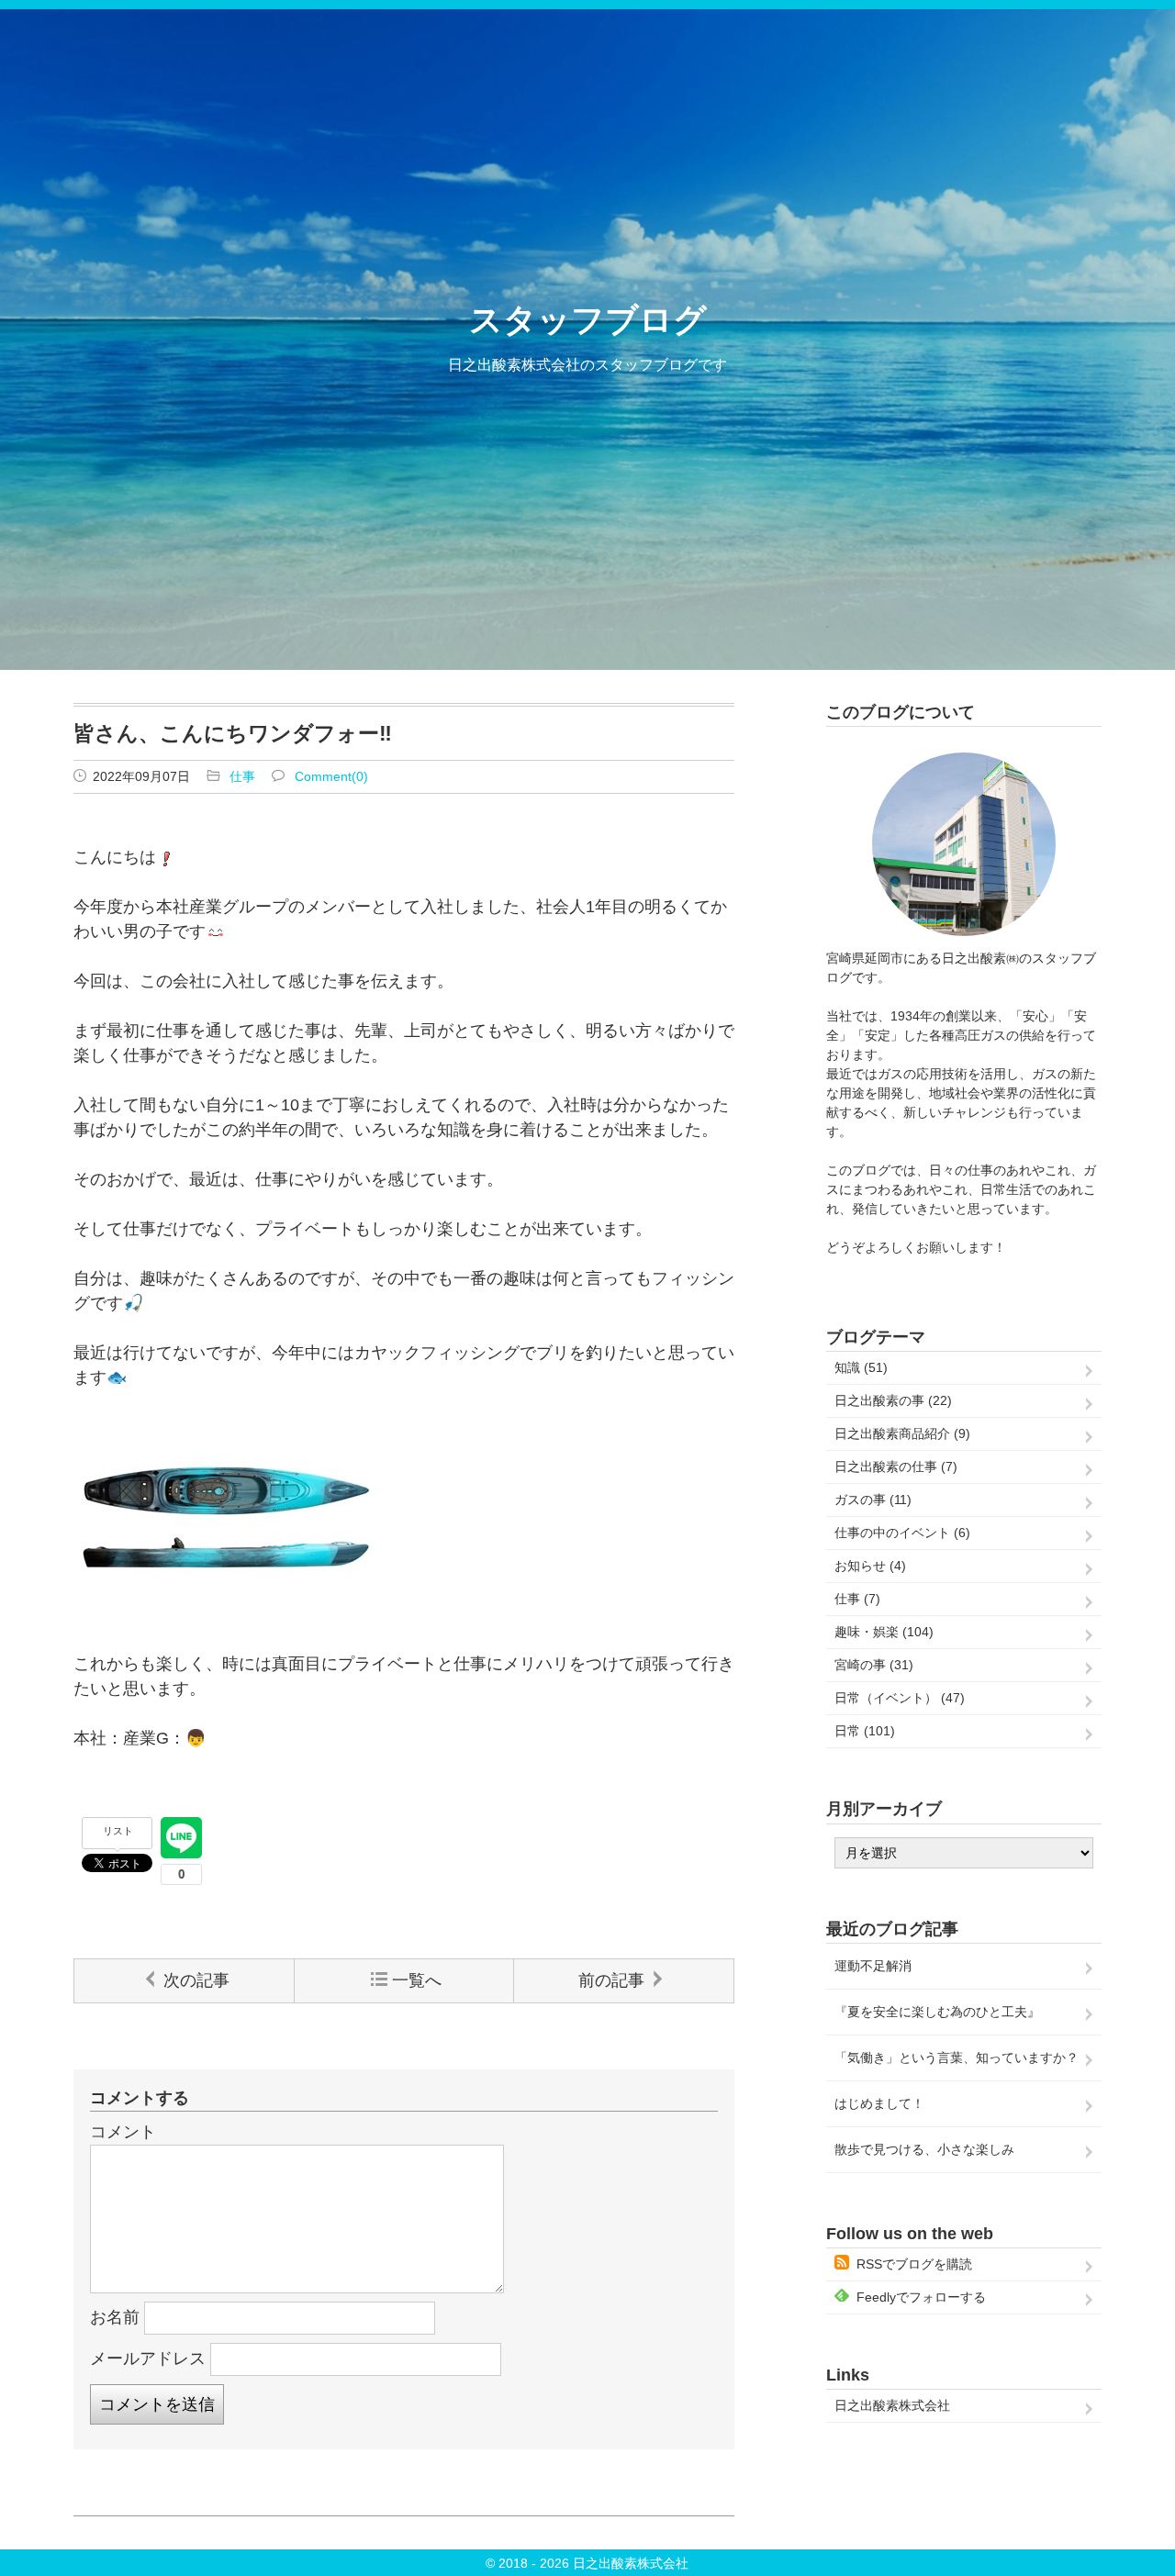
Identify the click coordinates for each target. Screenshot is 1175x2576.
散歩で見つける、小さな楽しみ (924, 2149)
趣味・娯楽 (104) (884, 1632)
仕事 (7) (857, 1599)
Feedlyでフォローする (921, 2297)
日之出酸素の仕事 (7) (896, 1466)
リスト (118, 1831)
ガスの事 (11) (873, 1500)
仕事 (242, 776)
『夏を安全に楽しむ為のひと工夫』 (937, 2012)
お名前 (115, 2317)
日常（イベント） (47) (900, 1698)
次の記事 (196, 1980)
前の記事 (611, 1980)
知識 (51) (861, 1367)
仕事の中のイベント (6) (902, 1533)
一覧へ (417, 1980)
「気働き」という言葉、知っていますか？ (957, 2057)
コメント (123, 2132)
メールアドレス (148, 2359)
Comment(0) (331, 776)
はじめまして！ (879, 2103)
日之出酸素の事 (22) (893, 1400)
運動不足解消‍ (873, 1966)
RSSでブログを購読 (914, 2264)
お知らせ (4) (870, 1566)
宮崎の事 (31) (874, 1665)
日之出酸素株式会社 (892, 2405)
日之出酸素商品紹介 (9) (902, 1433)
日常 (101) (865, 1731)
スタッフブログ (588, 320)
